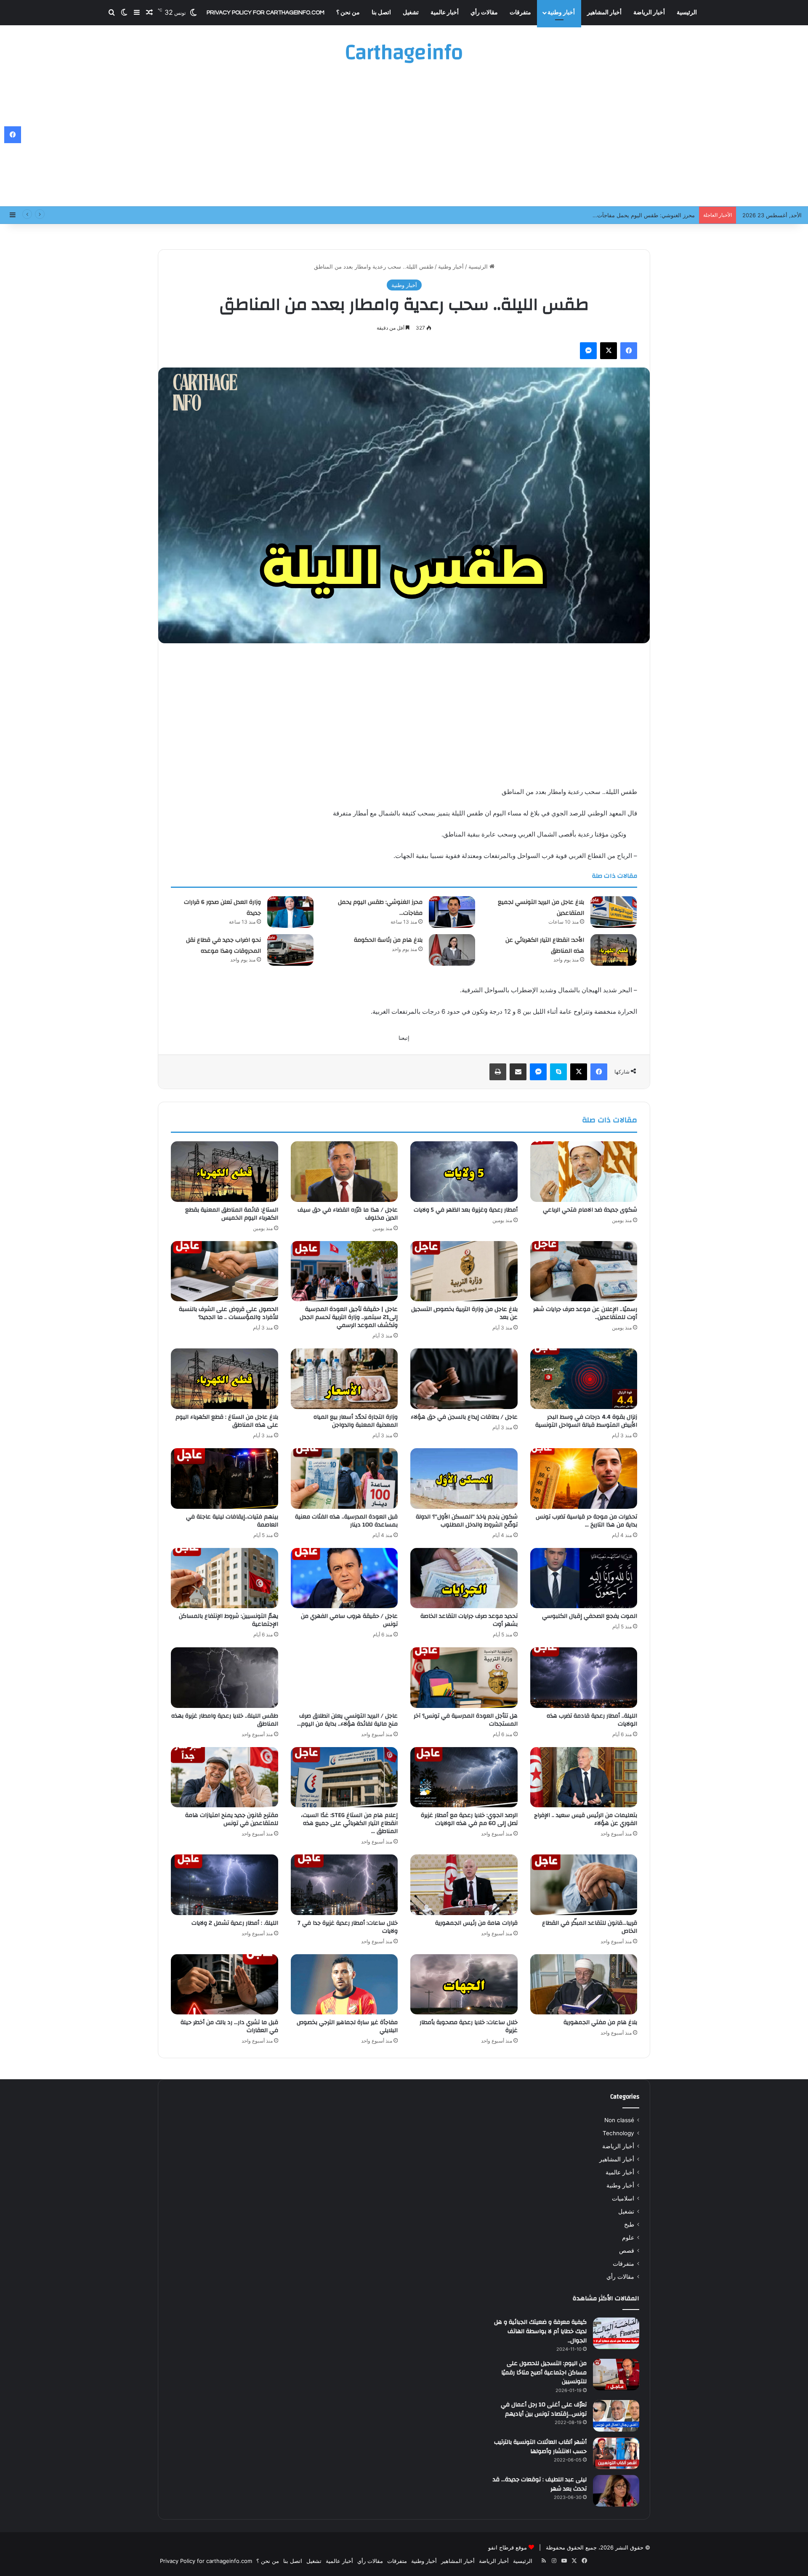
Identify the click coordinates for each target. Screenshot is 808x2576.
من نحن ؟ (348, 13)
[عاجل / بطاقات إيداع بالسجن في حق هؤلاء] (464, 1379)
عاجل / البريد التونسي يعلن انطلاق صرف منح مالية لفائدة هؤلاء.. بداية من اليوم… (347, 1720)
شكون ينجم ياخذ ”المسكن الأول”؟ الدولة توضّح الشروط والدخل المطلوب (467, 1521)
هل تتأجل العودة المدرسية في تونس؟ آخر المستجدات (466, 1720)
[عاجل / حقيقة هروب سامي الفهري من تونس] (344, 1578)
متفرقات (520, 13)
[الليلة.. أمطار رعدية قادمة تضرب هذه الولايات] (584, 1678)
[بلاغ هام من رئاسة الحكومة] (452, 950)
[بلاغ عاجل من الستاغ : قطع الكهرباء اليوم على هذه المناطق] (225, 1379)
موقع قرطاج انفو (508, 2547)
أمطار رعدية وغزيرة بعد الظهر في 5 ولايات (466, 1210)
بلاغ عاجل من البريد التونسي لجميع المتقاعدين (541, 908)
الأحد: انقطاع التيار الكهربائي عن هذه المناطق (545, 946)
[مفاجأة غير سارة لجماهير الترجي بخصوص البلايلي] (344, 1985)
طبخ (629, 2224)
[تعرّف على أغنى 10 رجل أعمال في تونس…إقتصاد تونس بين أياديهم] (616, 2416)
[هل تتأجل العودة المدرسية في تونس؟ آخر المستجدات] (464, 1678)
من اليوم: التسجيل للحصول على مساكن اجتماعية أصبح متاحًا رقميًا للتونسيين (544, 2372)
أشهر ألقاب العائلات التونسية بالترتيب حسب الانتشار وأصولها (540, 2447)
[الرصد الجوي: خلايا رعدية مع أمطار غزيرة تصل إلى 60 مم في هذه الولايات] (464, 1777)
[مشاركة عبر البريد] (518, 1072)
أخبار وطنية (561, 13)
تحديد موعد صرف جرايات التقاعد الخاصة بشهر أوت (469, 1620)
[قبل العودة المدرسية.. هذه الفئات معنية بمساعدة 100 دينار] (344, 1478)
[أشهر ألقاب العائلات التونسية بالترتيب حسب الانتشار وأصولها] (616, 2453)
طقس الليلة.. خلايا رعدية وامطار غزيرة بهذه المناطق (225, 1720)
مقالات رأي (484, 13)
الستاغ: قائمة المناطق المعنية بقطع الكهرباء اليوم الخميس (232, 1214)
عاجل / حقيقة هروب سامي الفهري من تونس (349, 1620)
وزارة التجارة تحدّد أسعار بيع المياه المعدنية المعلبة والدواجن (356, 1421)
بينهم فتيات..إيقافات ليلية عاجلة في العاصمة (232, 1521)
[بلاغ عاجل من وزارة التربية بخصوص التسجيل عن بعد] (464, 1271)
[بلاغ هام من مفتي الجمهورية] (584, 1985)
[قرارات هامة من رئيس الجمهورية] (464, 1885)
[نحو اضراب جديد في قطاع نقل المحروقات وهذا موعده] (290, 950)
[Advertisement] (404, 139)
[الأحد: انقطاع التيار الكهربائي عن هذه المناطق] (614, 950)
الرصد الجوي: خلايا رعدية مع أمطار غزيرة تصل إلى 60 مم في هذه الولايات (469, 1819)
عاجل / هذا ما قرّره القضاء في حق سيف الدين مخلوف (348, 1214)
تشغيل (411, 13)
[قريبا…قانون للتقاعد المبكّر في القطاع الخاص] (584, 1885)
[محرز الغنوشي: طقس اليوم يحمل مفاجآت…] (452, 912)
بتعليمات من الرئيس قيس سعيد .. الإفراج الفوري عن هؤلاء (586, 1819)
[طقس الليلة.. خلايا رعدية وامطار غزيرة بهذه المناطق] (225, 1678)
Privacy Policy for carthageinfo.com (266, 13)
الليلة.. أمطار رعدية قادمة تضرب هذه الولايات (592, 1720)
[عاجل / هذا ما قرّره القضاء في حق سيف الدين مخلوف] (344, 1172)
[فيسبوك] (629, 351)
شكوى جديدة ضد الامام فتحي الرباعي (590, 1210)
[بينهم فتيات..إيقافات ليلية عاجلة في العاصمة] (225, 1478)
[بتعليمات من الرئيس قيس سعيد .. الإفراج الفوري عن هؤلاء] (584, 1777)
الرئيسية (687, 13)
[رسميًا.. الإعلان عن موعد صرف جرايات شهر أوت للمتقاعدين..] (584, 1271)
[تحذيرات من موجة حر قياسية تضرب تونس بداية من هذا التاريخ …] (584, 1478)
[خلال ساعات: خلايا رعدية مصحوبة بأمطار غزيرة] (464, 1985)
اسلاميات (623, 2198)
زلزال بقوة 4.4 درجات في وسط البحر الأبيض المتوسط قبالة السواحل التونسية (586, 1421)
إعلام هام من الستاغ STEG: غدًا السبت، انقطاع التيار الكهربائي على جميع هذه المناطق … (349, 1823)
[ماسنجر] (588, 351)
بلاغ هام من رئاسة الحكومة (388, 940)
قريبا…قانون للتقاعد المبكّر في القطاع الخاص (590, 1927)
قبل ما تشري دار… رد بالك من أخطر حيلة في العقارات (229, 2026)
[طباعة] (498, 1072)
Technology (618, 2133)
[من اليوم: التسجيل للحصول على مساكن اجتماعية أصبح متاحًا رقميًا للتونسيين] (616, 2375)
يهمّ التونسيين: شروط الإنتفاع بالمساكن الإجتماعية (229, 1620)
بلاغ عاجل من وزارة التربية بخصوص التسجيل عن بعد (464, 1313)
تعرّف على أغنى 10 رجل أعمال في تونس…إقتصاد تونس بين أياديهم (544, 2409)
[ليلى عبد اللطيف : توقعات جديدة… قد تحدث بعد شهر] (616, 2491)
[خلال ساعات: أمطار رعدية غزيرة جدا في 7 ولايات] (344, 1885)
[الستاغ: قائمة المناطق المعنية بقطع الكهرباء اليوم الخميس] (225, 1172)
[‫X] (609, 351)
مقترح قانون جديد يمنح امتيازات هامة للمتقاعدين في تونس (232, 1819)
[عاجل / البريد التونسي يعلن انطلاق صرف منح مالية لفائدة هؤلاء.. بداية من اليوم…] (344, 1678)
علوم (628, 2238)
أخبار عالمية (445, 13)
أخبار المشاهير (604, 13)
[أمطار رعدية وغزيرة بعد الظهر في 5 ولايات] (464, 1172)
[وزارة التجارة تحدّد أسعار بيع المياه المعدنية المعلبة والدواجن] (344, 1379)
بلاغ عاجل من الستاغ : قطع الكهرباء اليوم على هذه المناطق (227, 1421)
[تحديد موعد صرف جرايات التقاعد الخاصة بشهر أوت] (464, 1578)
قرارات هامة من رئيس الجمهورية (476, 1923)
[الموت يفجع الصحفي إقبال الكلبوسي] (584, 1578)
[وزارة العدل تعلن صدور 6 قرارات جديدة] (290, 912)
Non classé (619, 2120)
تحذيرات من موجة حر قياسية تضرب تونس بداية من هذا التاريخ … (586, 1521)
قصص (627, 2251)
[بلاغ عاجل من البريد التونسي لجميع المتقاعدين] (614, 912)
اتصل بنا (381, 13)
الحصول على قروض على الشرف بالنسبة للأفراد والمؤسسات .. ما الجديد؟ (229, 1313)
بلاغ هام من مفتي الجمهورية (600, 2022)
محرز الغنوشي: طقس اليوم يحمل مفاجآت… (380, 908)
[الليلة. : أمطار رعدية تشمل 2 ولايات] (225, 1885)
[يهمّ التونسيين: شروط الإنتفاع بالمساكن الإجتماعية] (225, 1578)
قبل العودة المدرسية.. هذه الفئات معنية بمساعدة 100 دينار (346, 1521)
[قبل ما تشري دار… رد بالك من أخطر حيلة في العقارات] (225, 1985)
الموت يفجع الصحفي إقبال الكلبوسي (590, 1616)
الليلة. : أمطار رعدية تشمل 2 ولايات (235, 1923)
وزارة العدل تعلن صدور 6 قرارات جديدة (649, 215)
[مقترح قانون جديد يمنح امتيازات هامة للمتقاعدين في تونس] (225, 1777)
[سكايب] (558, 1072)
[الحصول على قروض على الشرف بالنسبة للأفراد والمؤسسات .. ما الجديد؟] (225, 1271)
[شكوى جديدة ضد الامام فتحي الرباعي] (584, 1172)
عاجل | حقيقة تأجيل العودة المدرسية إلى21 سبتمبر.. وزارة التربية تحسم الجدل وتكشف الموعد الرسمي (349, 1317)
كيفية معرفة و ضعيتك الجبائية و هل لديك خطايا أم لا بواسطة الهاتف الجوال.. (540, 2331)
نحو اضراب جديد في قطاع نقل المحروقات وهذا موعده (223, 946)
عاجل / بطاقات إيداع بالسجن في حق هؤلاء (464, 1417)
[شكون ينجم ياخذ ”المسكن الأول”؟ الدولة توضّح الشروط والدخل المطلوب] (464, 1478)
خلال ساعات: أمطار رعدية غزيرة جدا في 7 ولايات (348, 1927)
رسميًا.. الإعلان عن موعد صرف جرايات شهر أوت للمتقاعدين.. (585, 1313)
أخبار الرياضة (649, 13)
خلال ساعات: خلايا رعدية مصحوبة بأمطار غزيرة (469, 2026)
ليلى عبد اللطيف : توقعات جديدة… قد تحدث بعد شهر (540, 2484)
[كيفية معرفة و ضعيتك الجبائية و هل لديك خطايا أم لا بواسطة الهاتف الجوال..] (616, 2333)
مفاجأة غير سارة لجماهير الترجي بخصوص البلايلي (347, 2026)
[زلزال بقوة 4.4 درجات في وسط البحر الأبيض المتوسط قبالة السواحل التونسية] (584, 1379)
